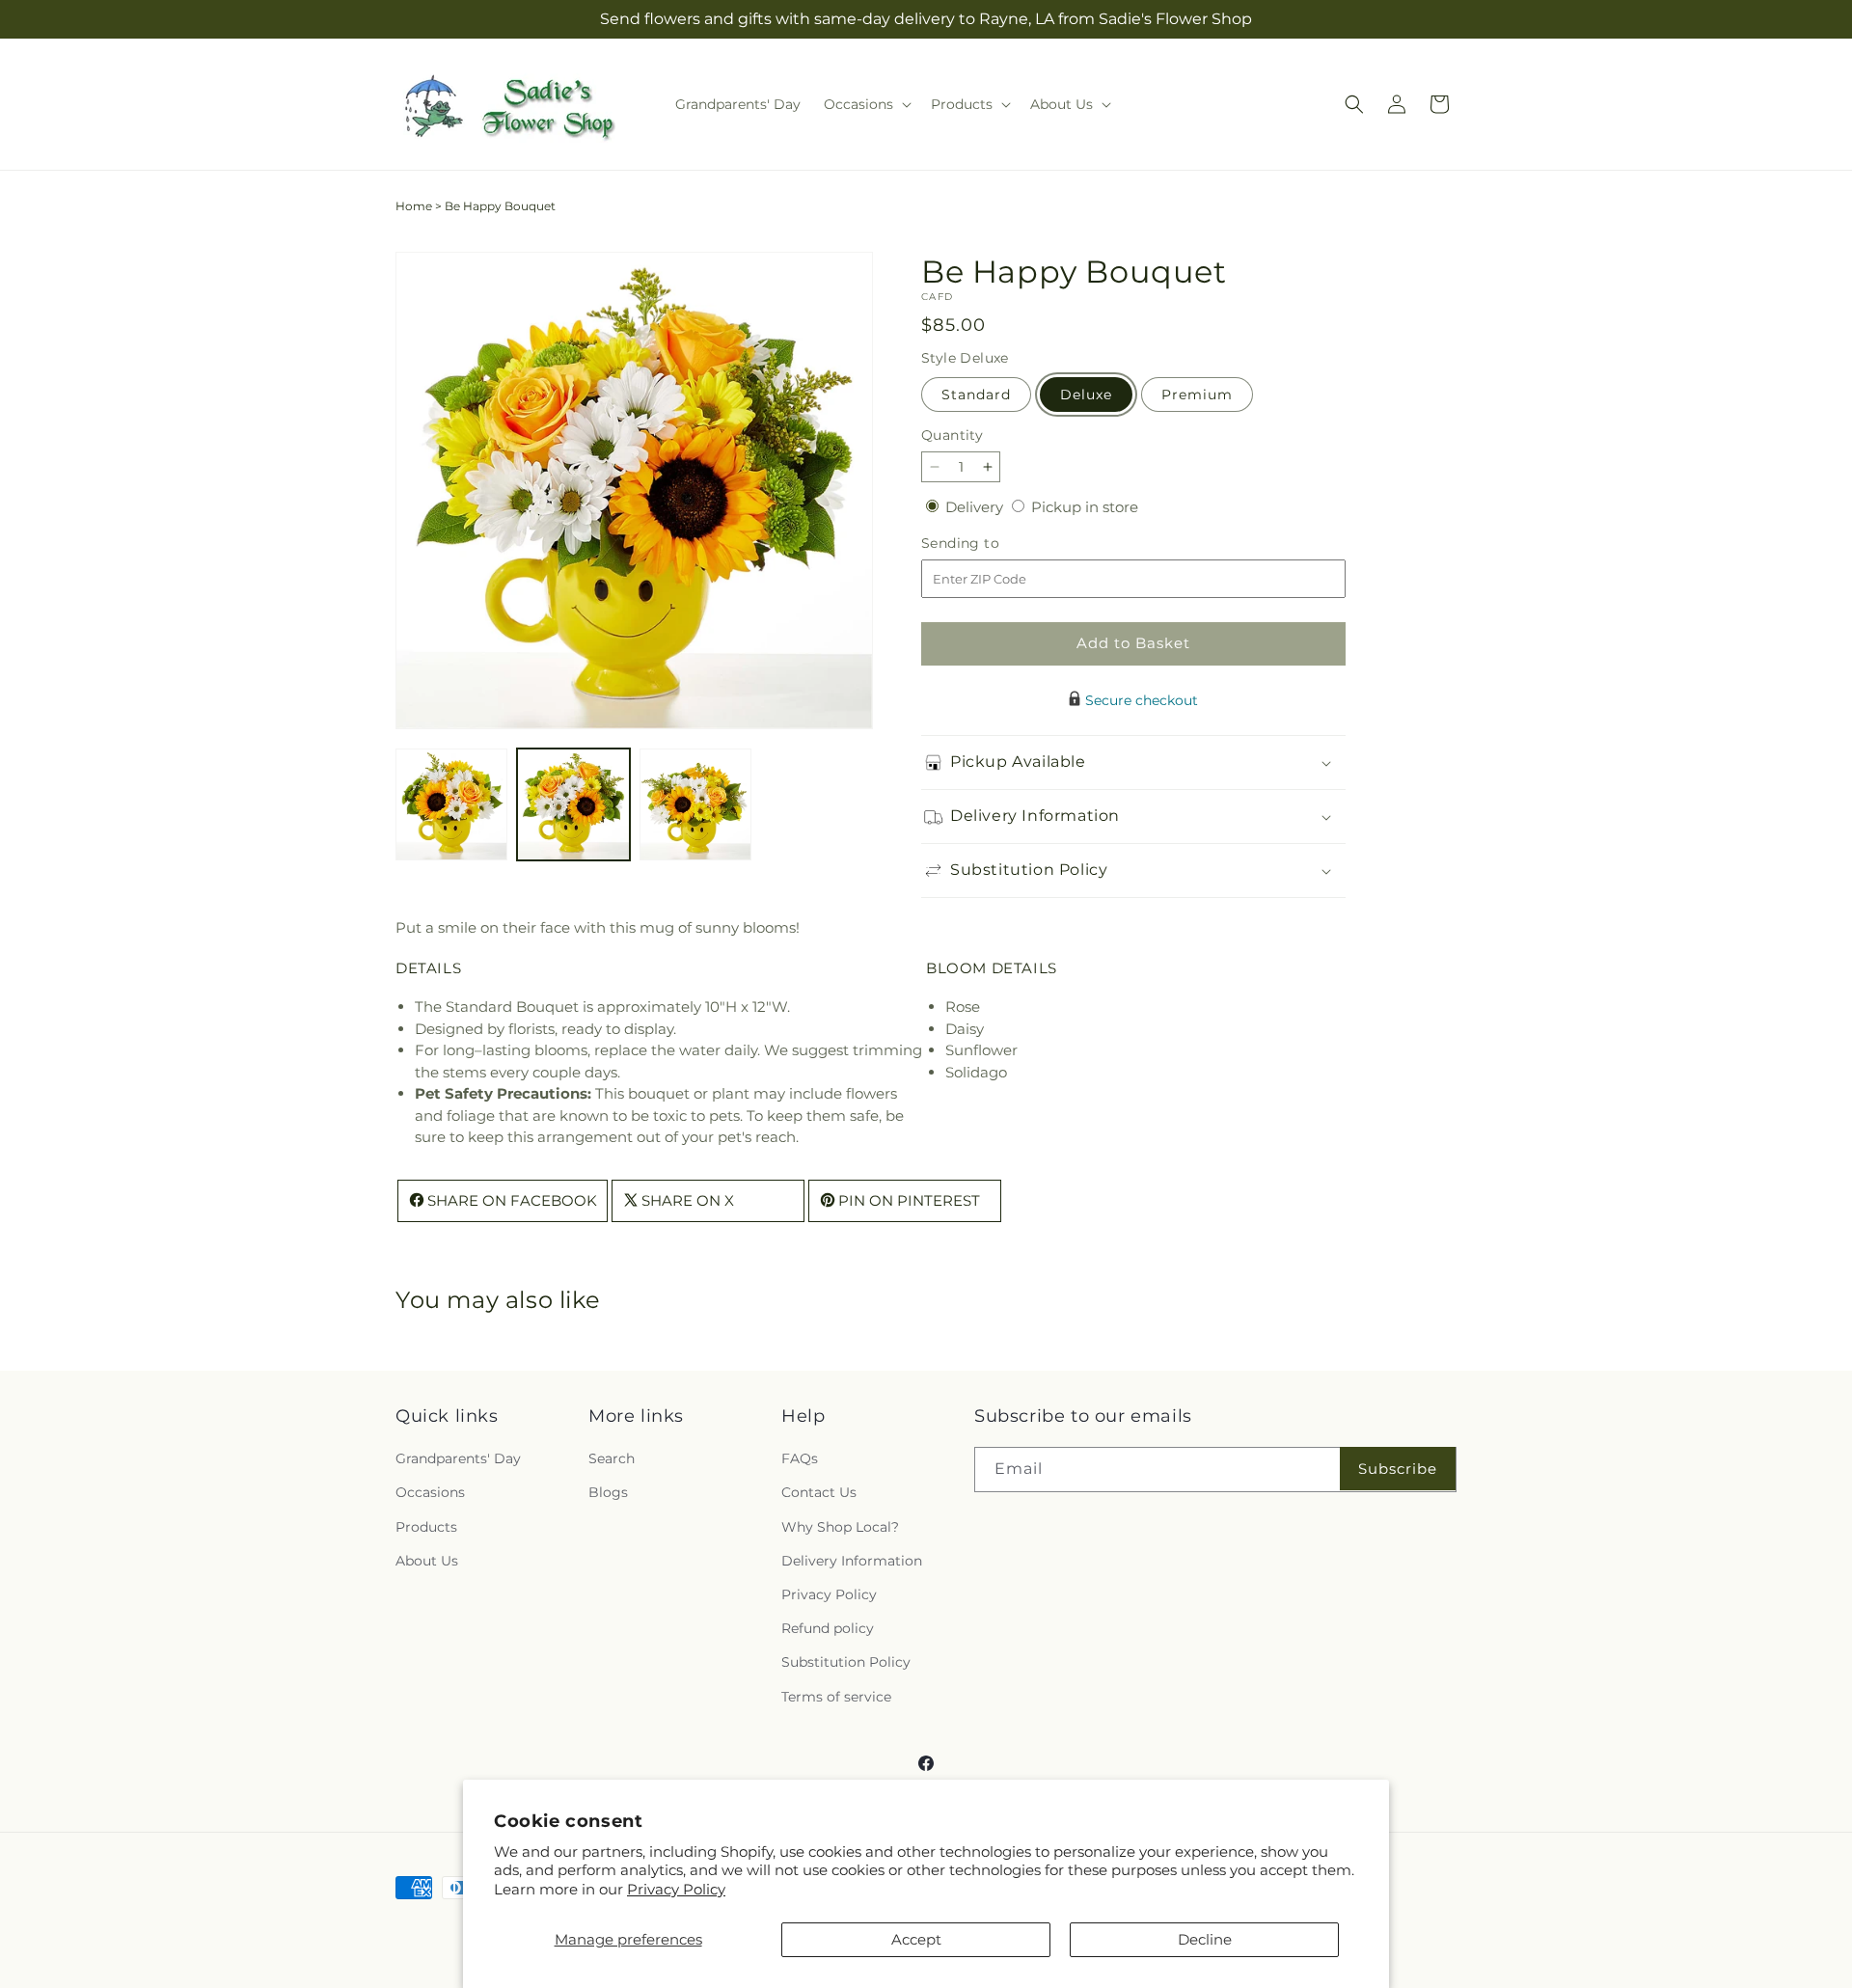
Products (426, 1527)
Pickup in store (1085, 507)
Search (612, 1459)
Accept (916, 1939)
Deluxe (1086, 395)
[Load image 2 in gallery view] (573, 804)
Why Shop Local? (840, 1527)
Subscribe (1398, 1469)
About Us (427, 1561)
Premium (1197, 395)
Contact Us (819, 1493)
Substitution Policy (846, 1663)
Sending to (989, 544)
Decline (1205, 1939)
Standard (976, 395)
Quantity (952, 435)
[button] (866, 104)
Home (414, 206)
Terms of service (836, 1697)
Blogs (608, 1493)
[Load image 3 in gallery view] (695, 804)
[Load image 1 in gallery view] (451, 804)
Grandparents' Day (458, 1459)
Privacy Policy (676, 1889)
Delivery (976, 507)
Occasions (430, 1493)
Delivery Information (852, 1561)
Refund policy (828, 1629)
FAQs (800, 1459)
